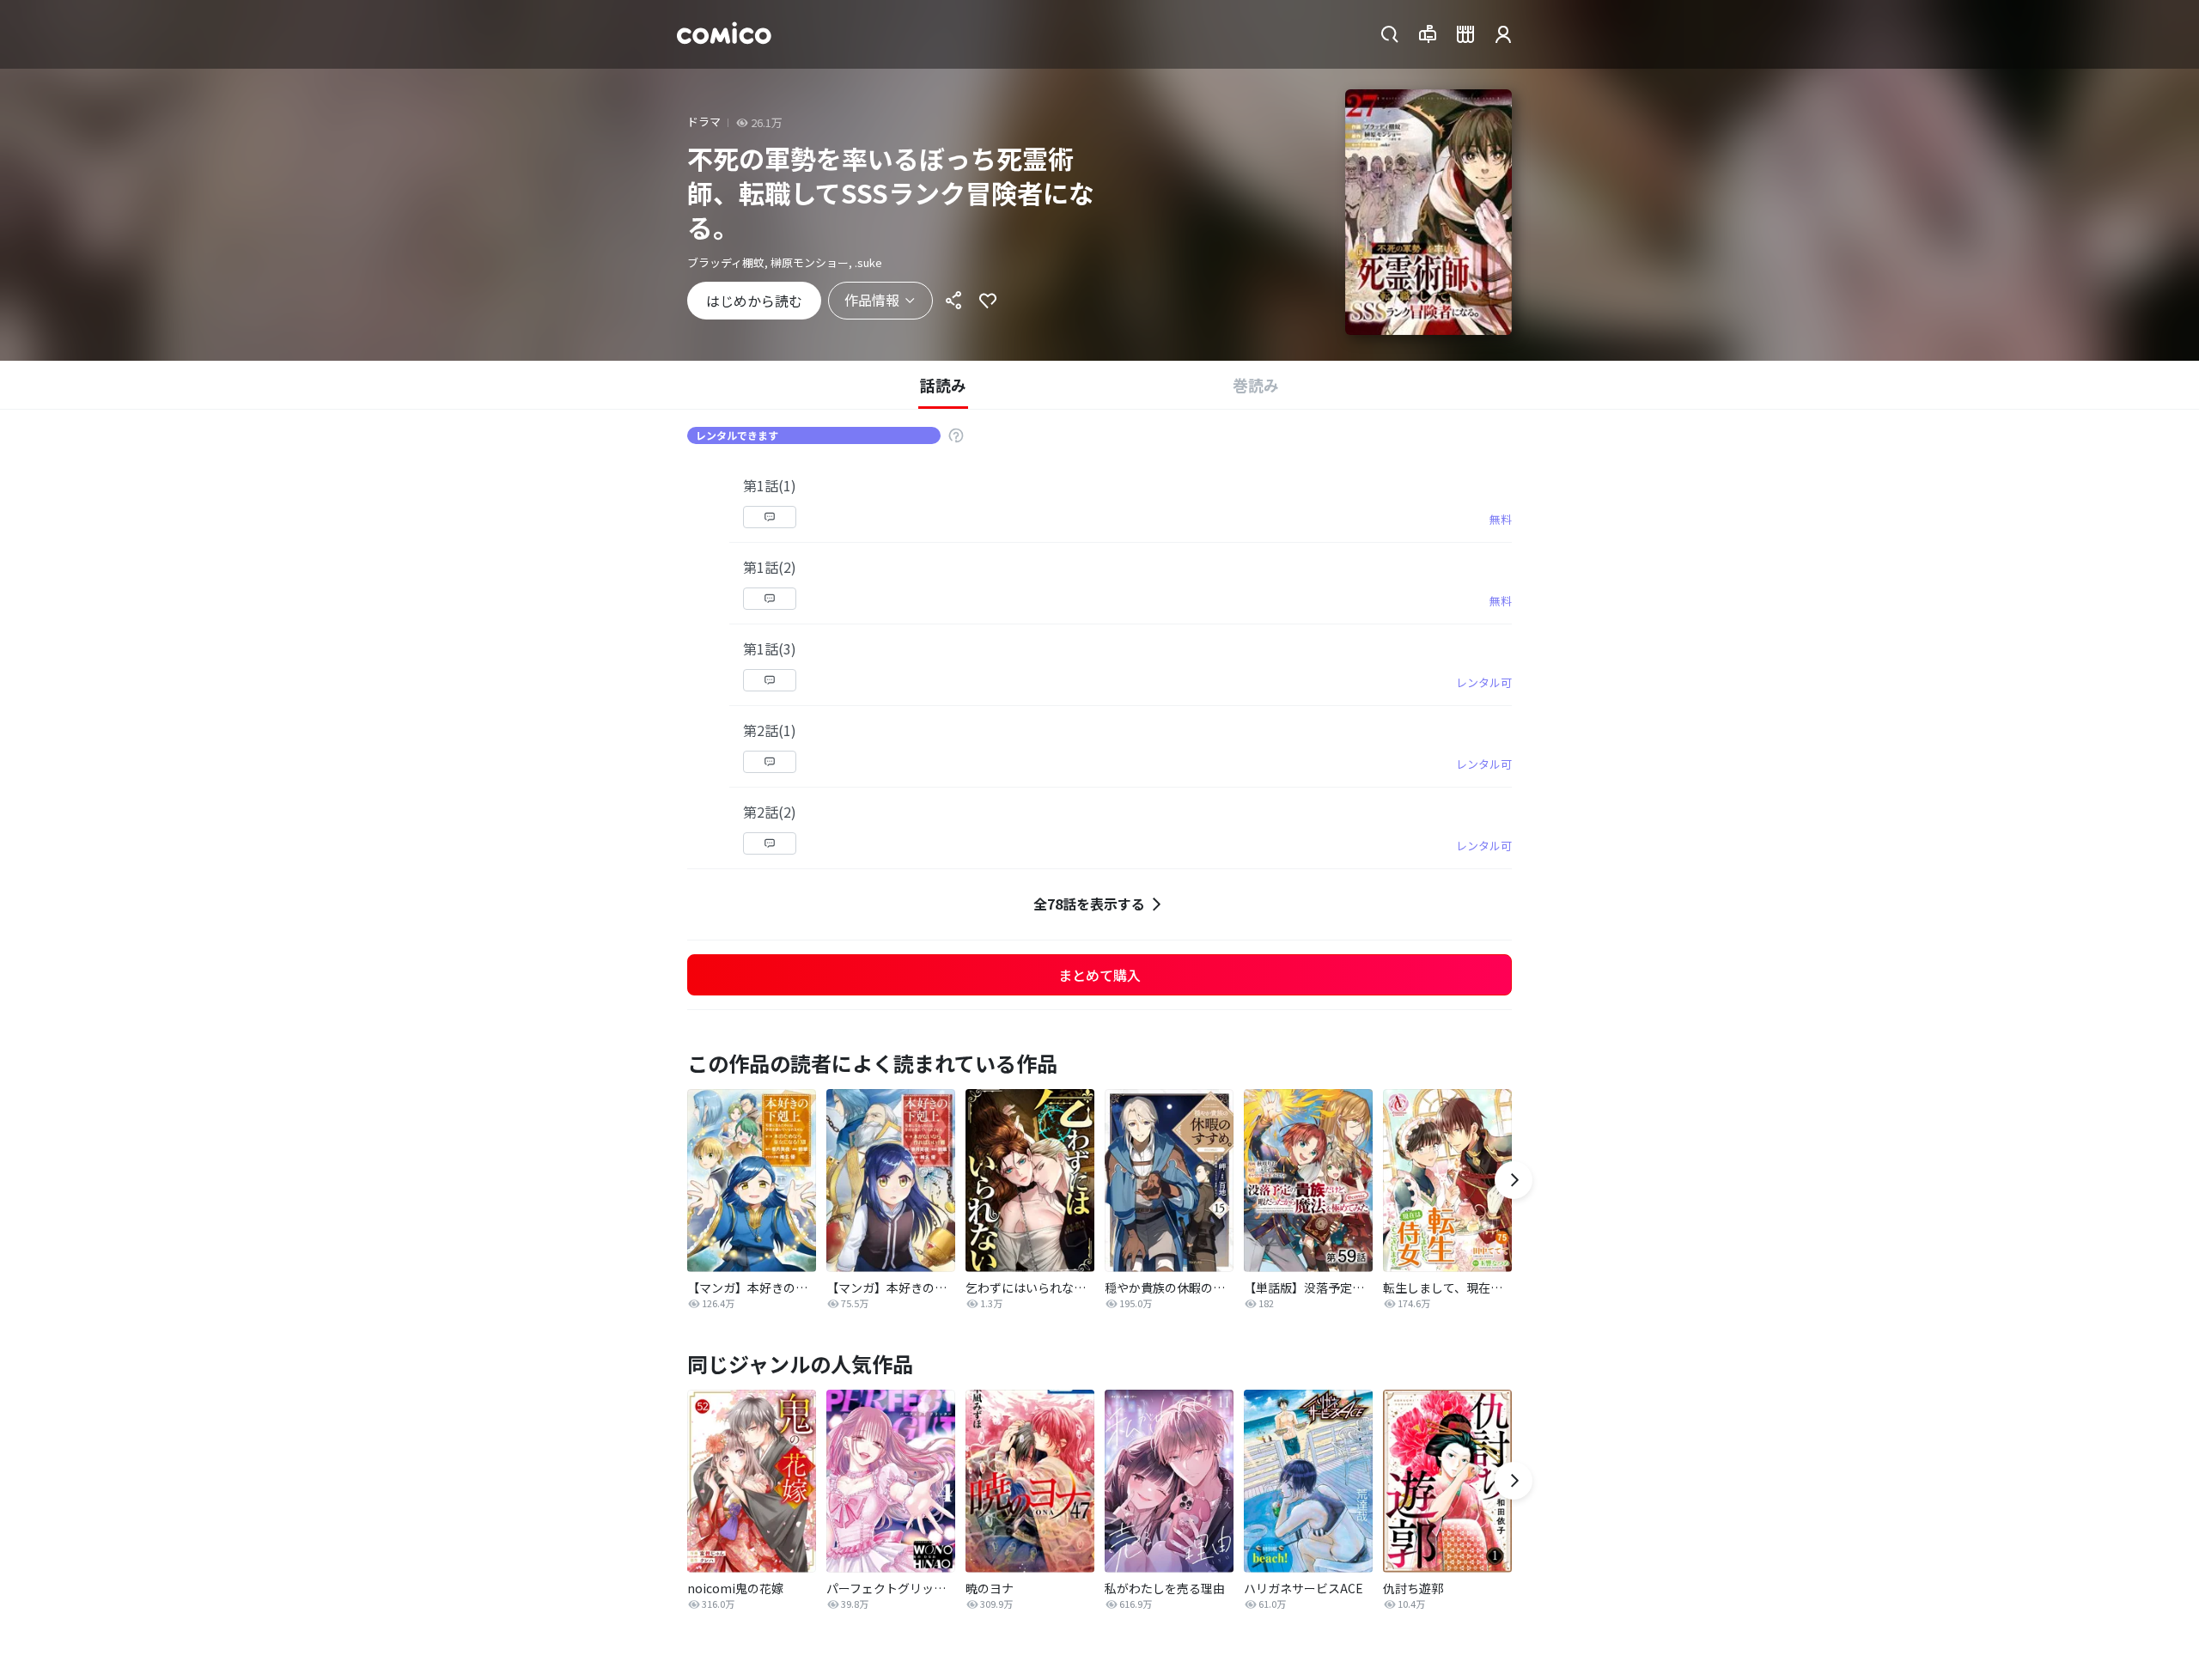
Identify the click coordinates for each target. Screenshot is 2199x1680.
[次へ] (1514, 1180)
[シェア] (953, 301)
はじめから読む (754, 301)
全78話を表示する (1089, 904)
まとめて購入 (1099, 975)
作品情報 (872, 300)
